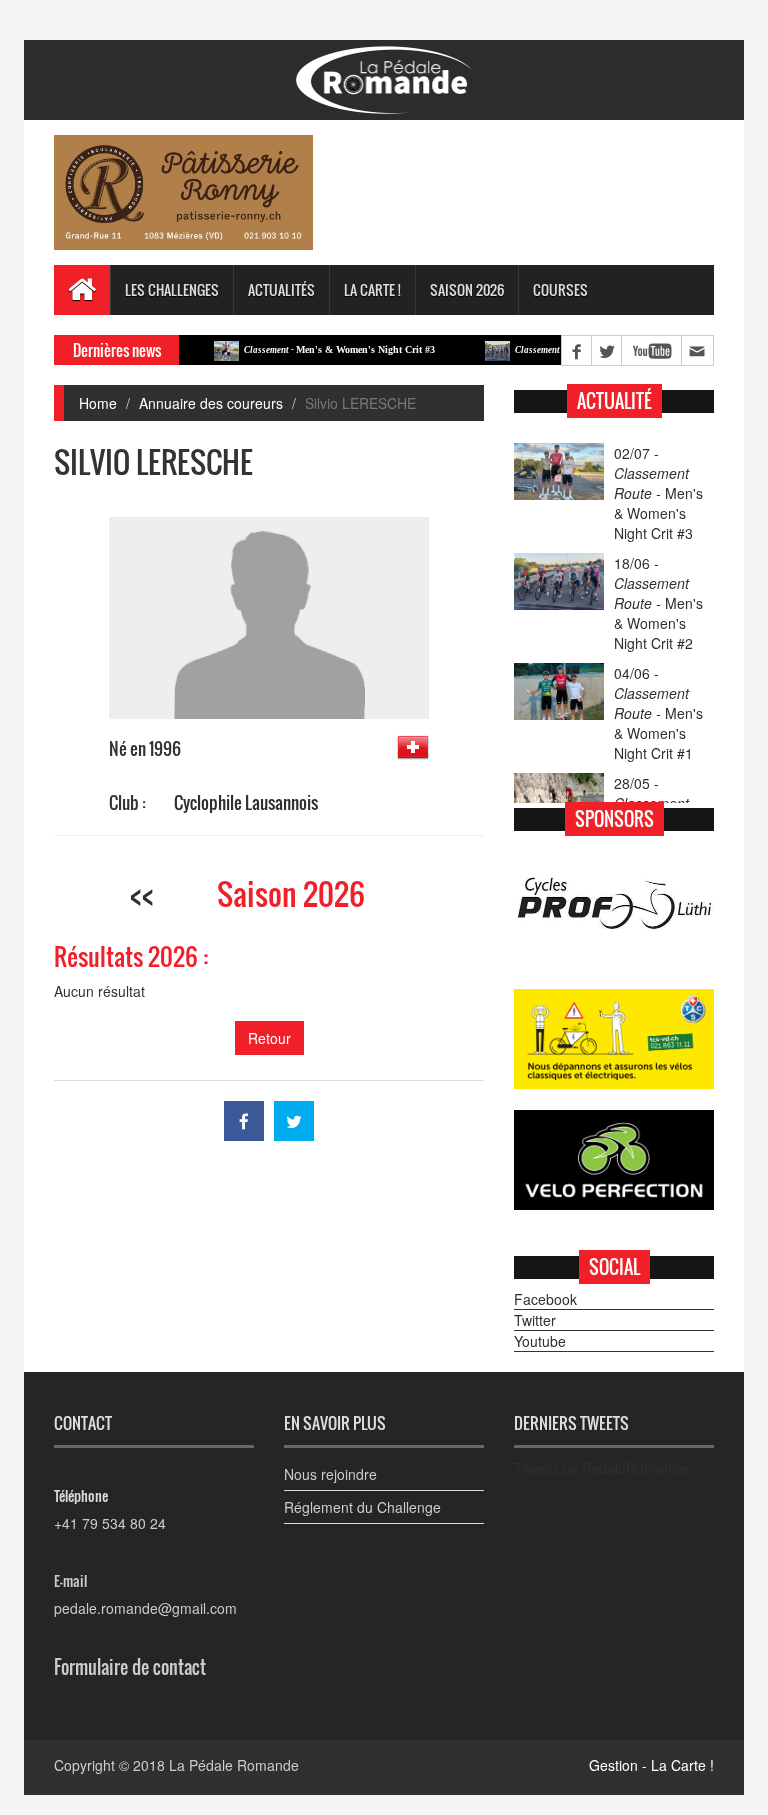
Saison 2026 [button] (467, 289)
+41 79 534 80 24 (110, 1523)
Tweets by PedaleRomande (601, 1468)
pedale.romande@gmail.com (145, 1608)
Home (98, 403)
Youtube (540, 1341)
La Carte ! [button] (372, 289)
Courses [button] (560, 289)
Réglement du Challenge (362, 1507)
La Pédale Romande (234, 1765)
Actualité (614, 401)
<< (142, 893)
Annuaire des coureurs (211, 403)
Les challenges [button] (172, 289)
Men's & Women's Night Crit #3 (315, 349)
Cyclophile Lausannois (246, 802)
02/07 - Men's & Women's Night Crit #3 (658, 493)
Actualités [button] (281, 289)
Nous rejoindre (330, 1474)
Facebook (545, 1299)
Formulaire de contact (130, 1667)
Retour (269, 1038)
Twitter (535, 1320)
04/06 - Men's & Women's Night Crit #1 (658, 713)
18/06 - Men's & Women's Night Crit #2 (658, 603)
